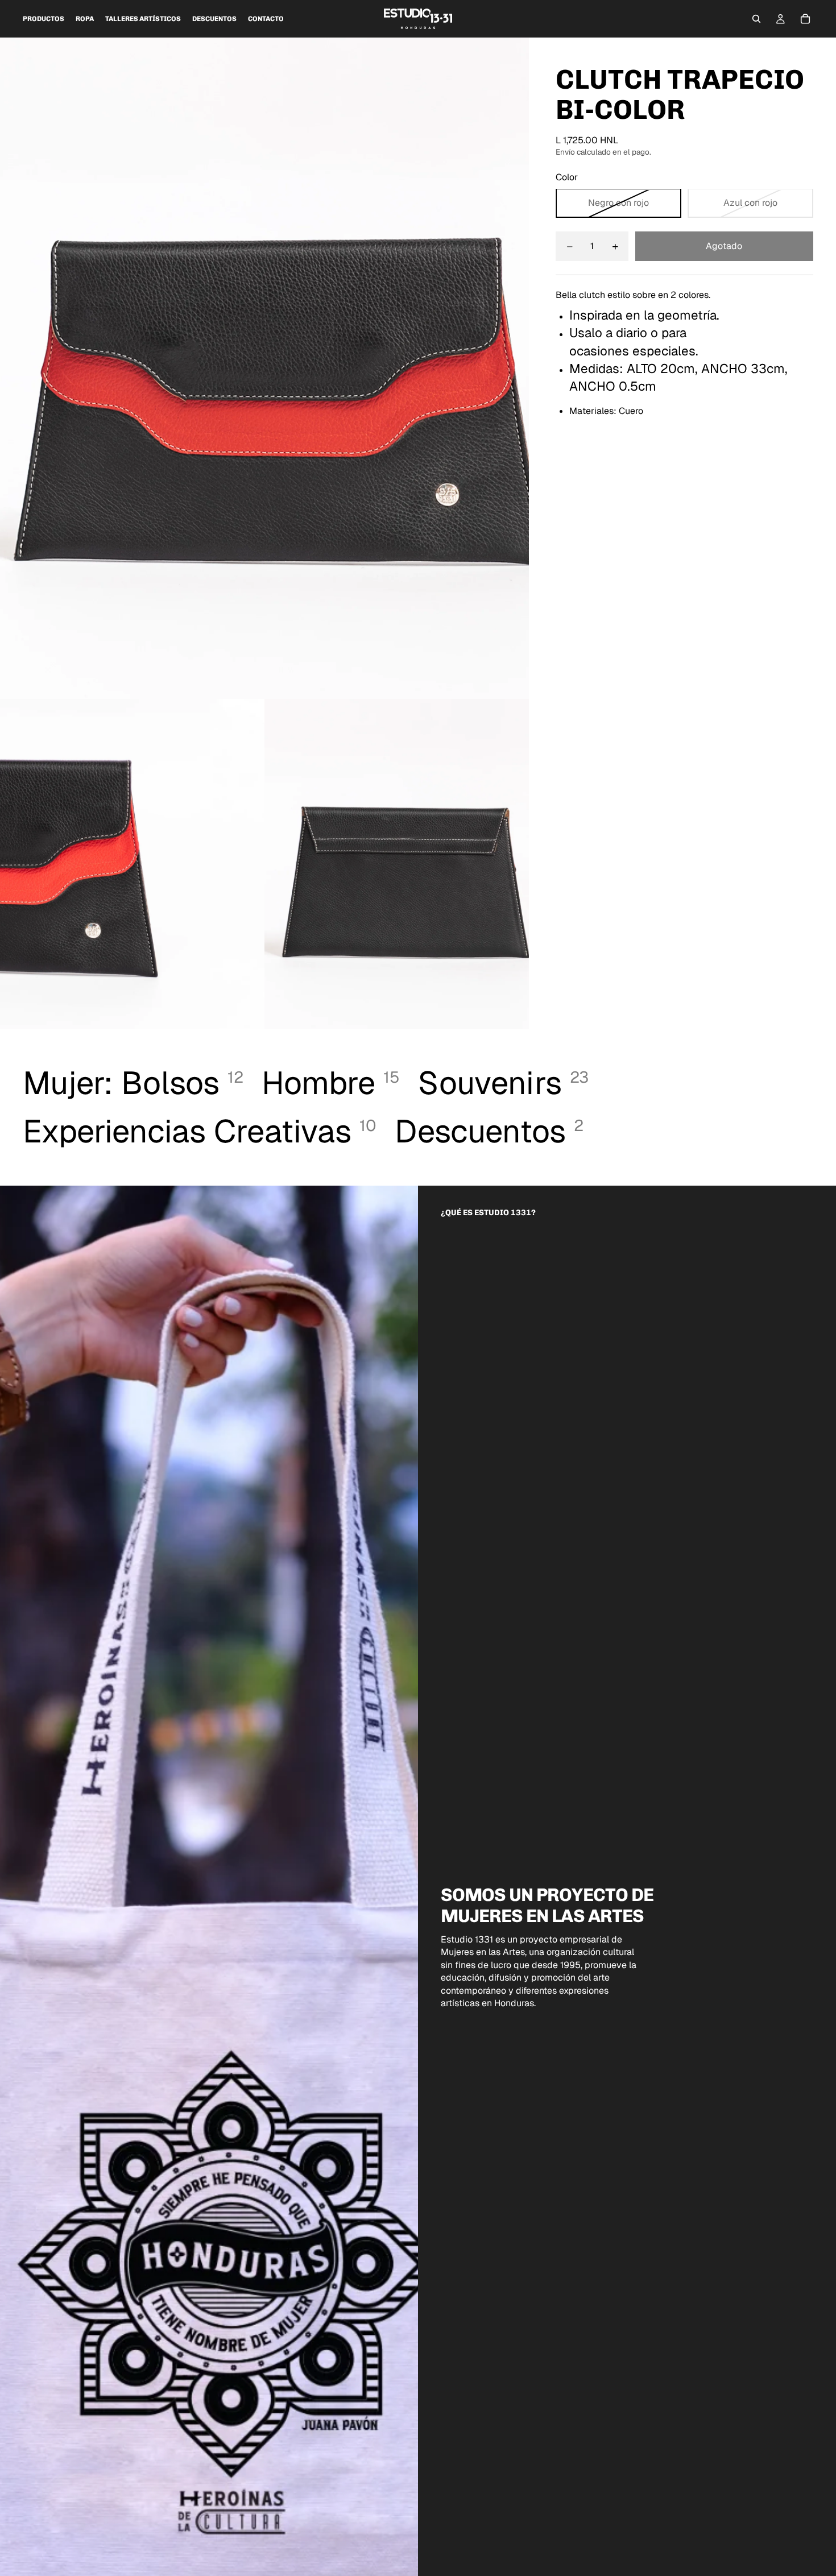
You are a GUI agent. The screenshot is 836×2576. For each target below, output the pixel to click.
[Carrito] (805, 19)
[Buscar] (756, 19)
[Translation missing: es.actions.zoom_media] (264, 368)
